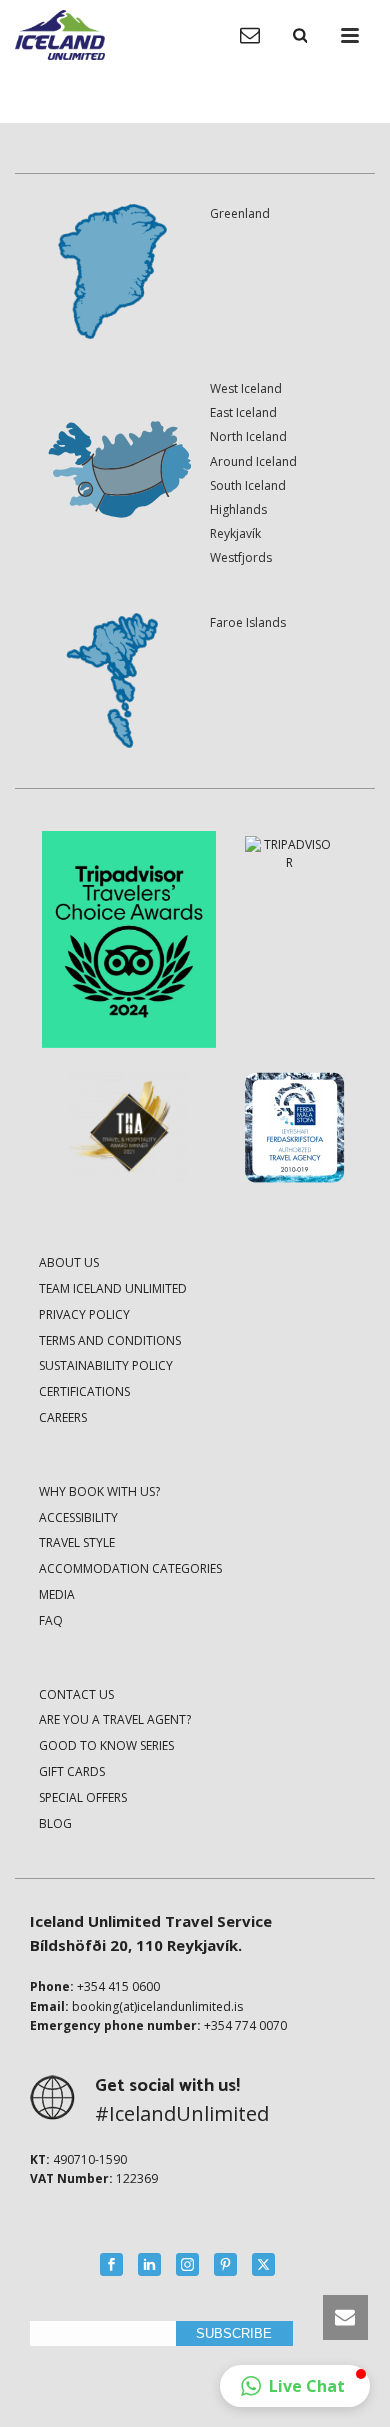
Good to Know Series (106, 1745)
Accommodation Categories (130, 1568)
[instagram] (187, 2264)
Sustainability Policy (106, 1365)
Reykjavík (235, 533)
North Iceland (248, 436)
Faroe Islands (248, 622)
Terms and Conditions (110, 1340)
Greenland (240, 213)
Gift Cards (72, 1771)
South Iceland (248, 485)
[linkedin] (149, 2264)
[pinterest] (225, 2264)
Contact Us (76, 1694)
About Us (69, 1262)
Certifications (84, 1391)
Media (57, 1594)
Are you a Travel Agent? (115, 1719)
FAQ (51, 1620)
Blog (55, 1823)
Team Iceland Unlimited (113, 1288)
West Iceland (246, 388)
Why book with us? (99, 1491)
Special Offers (83, 1797)
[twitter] (263, 2264)
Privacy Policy (84, 1314)
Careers (63, 1417)
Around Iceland (253, 461)
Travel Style (77, 1542)
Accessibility (78, 1517)
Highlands (238, 509)
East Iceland (243, 412)
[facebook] (111, 2264)
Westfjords (241, 557)
